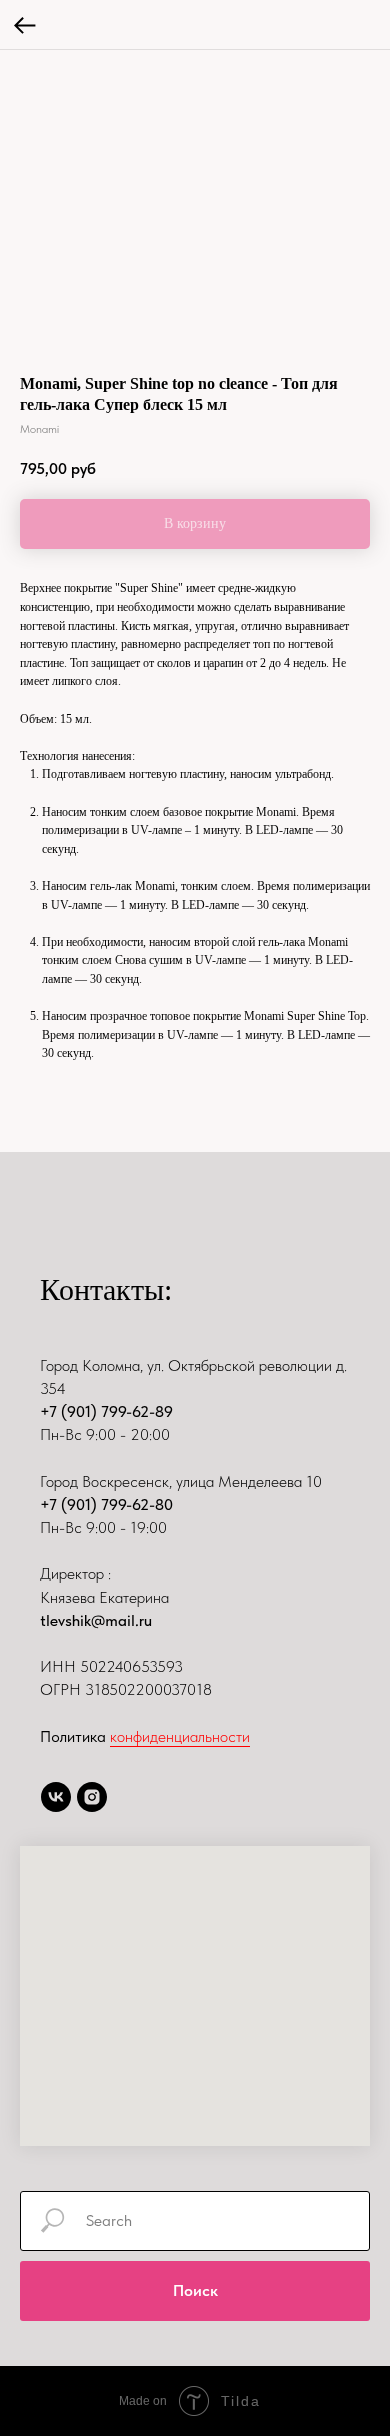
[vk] (56, 1797)
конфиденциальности (180, 1736)
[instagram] (92, 1797)
